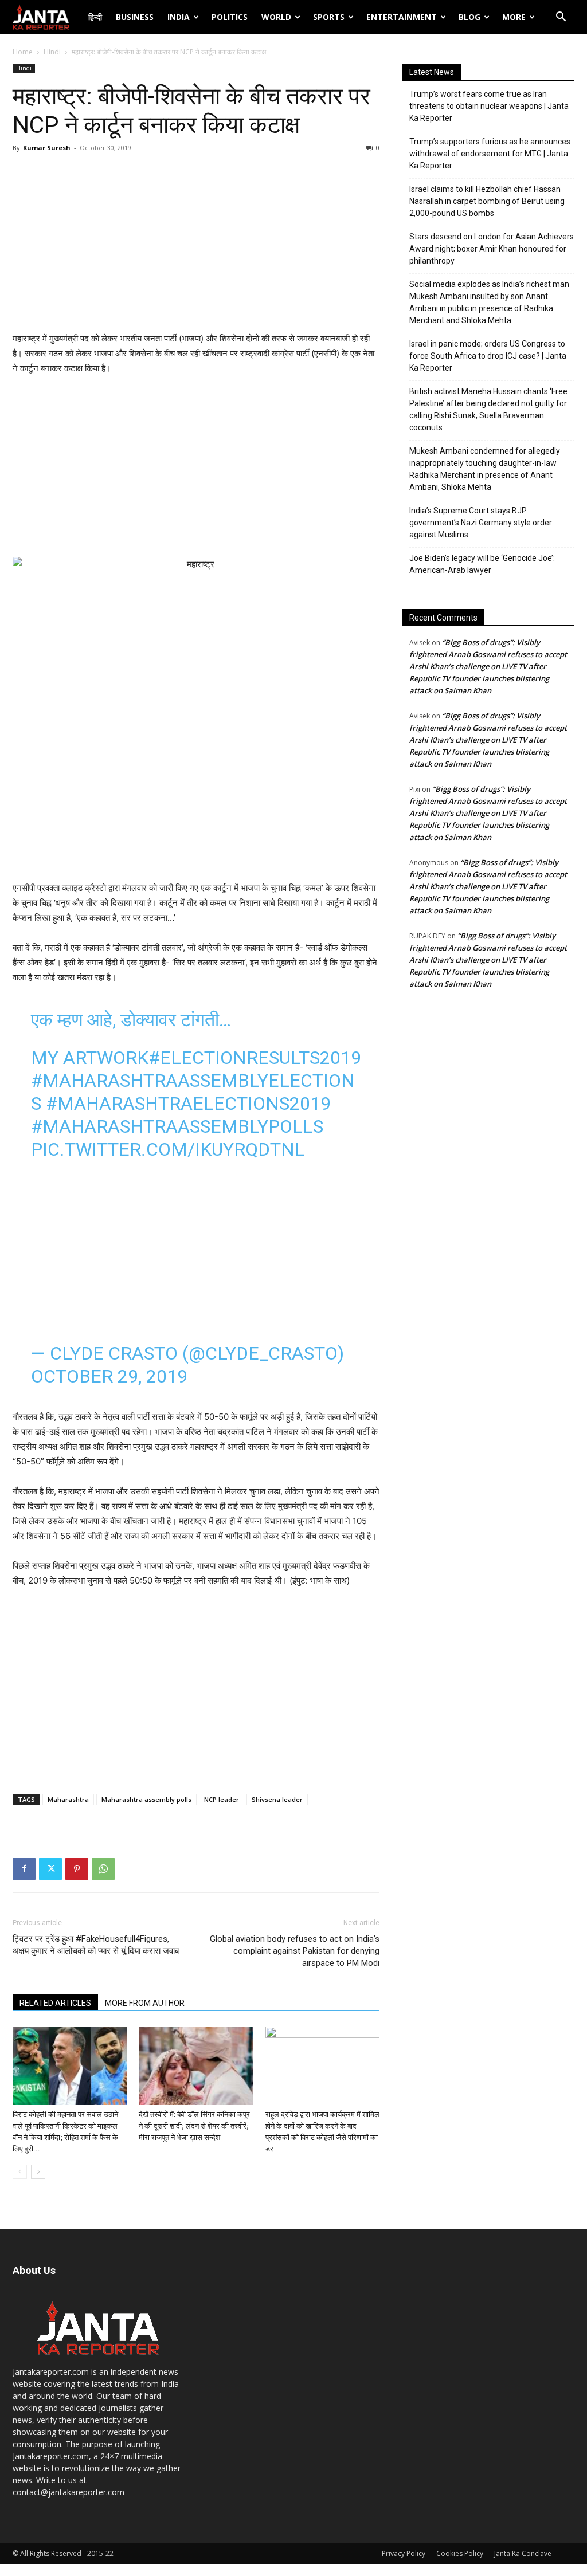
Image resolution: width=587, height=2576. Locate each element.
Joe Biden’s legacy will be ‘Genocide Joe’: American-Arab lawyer (482, 564)
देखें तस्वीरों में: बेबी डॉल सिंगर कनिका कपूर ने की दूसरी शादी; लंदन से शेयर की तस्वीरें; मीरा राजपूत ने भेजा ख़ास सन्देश (194, 2126)
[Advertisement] (196, 245)
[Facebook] (24, 1869)
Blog (469, 17)
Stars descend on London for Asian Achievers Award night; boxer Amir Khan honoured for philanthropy (492, 249)
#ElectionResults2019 (255, 1058)
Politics (230, 17)
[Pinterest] (77, 1869)
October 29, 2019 (109, 1376)
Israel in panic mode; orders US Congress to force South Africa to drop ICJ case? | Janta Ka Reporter (488, 356)
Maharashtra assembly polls (146, 1799)
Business (135, 17)
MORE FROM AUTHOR (145, 2003)
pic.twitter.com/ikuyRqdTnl (168, 1149)
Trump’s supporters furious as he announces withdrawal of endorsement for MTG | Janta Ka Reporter (490, 154)
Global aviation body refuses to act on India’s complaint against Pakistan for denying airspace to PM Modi (295, 1951)
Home (23, 52)
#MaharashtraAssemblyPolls (177, 1126)
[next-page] (38, 2172)
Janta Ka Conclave (523, 2553)
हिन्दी (95, 17)
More (514, 17)
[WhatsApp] (103, 1869)
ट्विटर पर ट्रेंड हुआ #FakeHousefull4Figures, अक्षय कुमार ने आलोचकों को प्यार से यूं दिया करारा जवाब (96, 1945)
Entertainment (402, 17)
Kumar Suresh (47, 148)
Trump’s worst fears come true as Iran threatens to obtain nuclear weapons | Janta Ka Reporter (489, 106)
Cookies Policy (460, 2553)
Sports (329, 17)
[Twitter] (50, 1869)
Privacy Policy (404, 2553)
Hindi (52, 52)
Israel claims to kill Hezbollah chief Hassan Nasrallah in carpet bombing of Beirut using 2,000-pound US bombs (487, 201)
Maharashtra (68, 1799)
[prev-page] (20, 2172)
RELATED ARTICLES (55, 2003)
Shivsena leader (277, 1799)
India (179, 17)
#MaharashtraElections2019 (188, 1104)
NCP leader (222, 1799)
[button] (561, 18)
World (276, 17)
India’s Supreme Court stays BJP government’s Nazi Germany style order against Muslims (481, 523)
